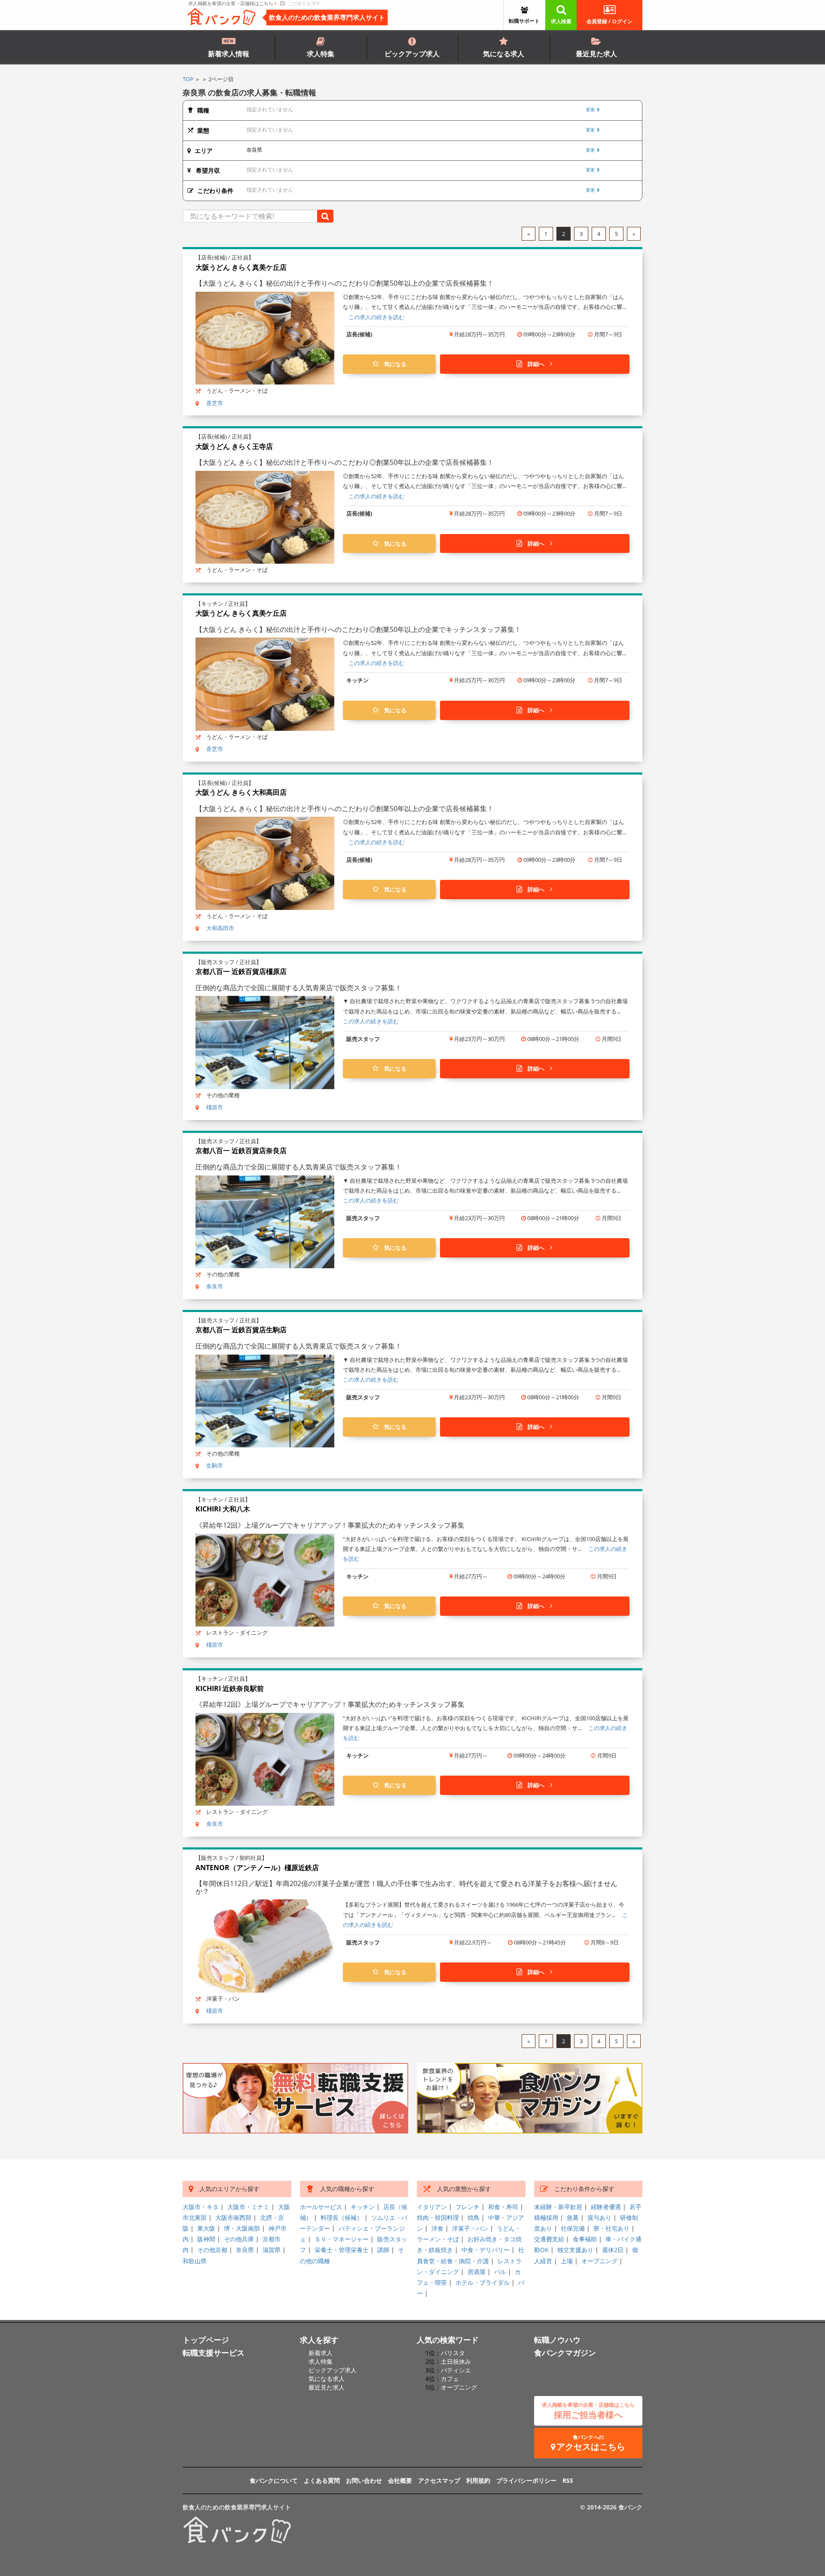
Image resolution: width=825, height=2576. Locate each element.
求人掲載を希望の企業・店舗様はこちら (231, 3)
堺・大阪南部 (242, 2228)
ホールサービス (321, 2207)
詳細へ (536, 364)
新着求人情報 (229, 54)
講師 (383, 2250)
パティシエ (456, 2370)
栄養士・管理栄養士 (342, 2250)
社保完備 (573, 2228)
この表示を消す (303, 3)
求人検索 (561, 21)
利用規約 (478, 2480)
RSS (568, 2480)
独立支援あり (575, 2250)
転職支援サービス (214, 2353)
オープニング (599, 2261)
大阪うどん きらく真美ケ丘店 (241, 267)
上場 (567, 2261)
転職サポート (524, 21)
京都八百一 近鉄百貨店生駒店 (241, 1330)
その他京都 (212, 2250)
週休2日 (613, 2250)
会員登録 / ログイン (610, 21)
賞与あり (599, 2217)
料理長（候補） (342, 2217)
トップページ (206, 2340)
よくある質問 (322, 2480)
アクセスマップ (439, 2480)
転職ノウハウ (557, 2340)
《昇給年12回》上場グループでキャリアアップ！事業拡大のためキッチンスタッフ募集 (330, 1525)
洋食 (437, 2228)
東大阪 (206, 2228)
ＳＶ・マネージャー (342, 2239)
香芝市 (215, 403)
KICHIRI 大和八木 (223, 1509)
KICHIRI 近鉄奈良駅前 (230, 1688)
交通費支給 (549, 2239)
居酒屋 (477, 2272)
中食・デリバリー (486, 2250)
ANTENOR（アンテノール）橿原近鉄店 (257, 1868)
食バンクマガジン (565, 2353)
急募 (573, 2217)
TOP (188, 79)
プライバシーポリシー (526, 2480)
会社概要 (400, 2480)
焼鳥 (474, 2217)
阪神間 (206, 2239)
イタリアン (432, 2207)
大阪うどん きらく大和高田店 (241, 792)
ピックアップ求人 (412, 54)
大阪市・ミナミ (248, 2207)
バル (500, 2272)
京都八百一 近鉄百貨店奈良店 (241, 1151)
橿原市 (215, 1107)
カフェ (450, 2379)
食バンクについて (274, 2480)
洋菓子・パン (470, 2228)
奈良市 (215, 1286)
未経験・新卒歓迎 (558, 2207)
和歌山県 (195, 2261)
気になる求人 (504, 54)
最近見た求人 (596, 54)
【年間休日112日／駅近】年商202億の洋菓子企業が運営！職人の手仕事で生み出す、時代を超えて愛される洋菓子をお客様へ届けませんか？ (406, 1887)
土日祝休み (456, 2361)
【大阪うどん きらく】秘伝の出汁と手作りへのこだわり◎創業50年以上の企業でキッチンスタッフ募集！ (358, 629)
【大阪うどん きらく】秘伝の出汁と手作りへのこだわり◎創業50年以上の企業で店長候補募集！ (345, 283)
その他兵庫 (239, 2239)
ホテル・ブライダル (483, 2282)
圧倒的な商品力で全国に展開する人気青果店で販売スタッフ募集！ (299, 988)
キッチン (363, 2207)
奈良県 (245, 2250)
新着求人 (321, 2353)
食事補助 (585, 2239)
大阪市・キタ (201, 2207)
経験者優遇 (606, 2207)
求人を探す (319, 2340)
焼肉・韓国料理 (438, 2217)
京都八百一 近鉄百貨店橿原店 (241, 971)
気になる (393, 364)
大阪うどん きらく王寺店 (234, 446)
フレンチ (467, 2207)
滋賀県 (272, 2250)
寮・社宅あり (611, 2228)
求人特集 (321, 54)
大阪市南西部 (233, 2217)
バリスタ (453, 2353)
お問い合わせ (364, 2480)
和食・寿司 (503, 2207)
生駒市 (215, 1465)
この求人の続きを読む (376, 317)
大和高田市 (220, 928)
